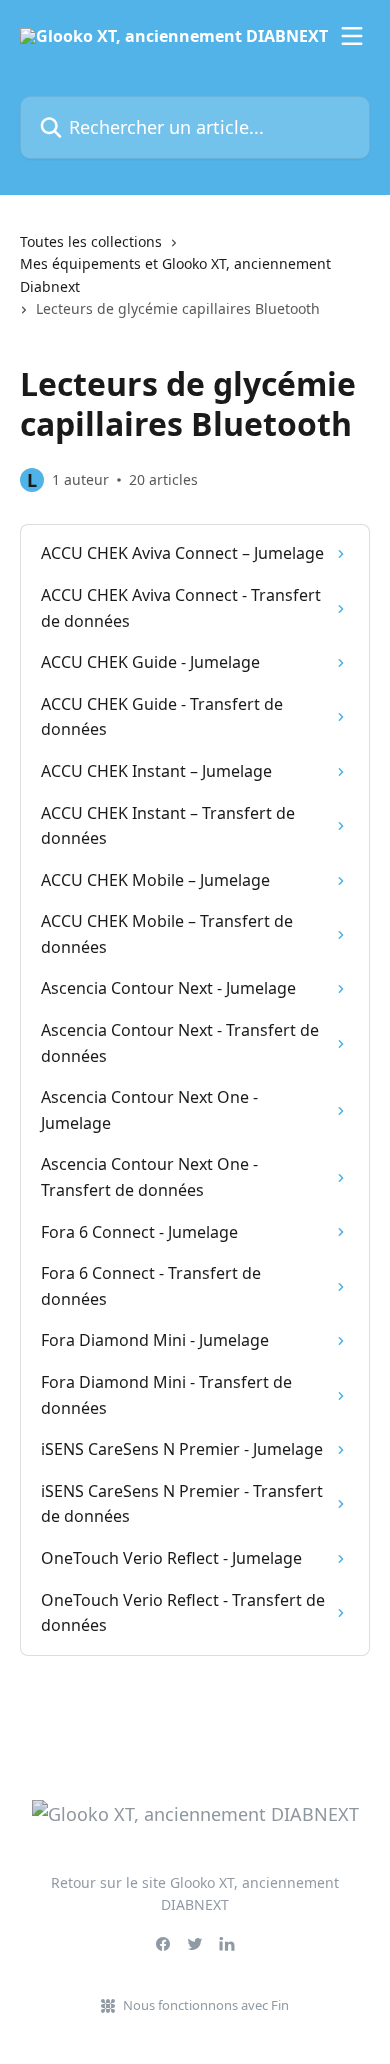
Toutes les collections (91, 241)
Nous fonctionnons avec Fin (206, 2005)
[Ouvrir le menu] (352, 36)
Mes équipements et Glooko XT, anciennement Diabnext (175, 274)
